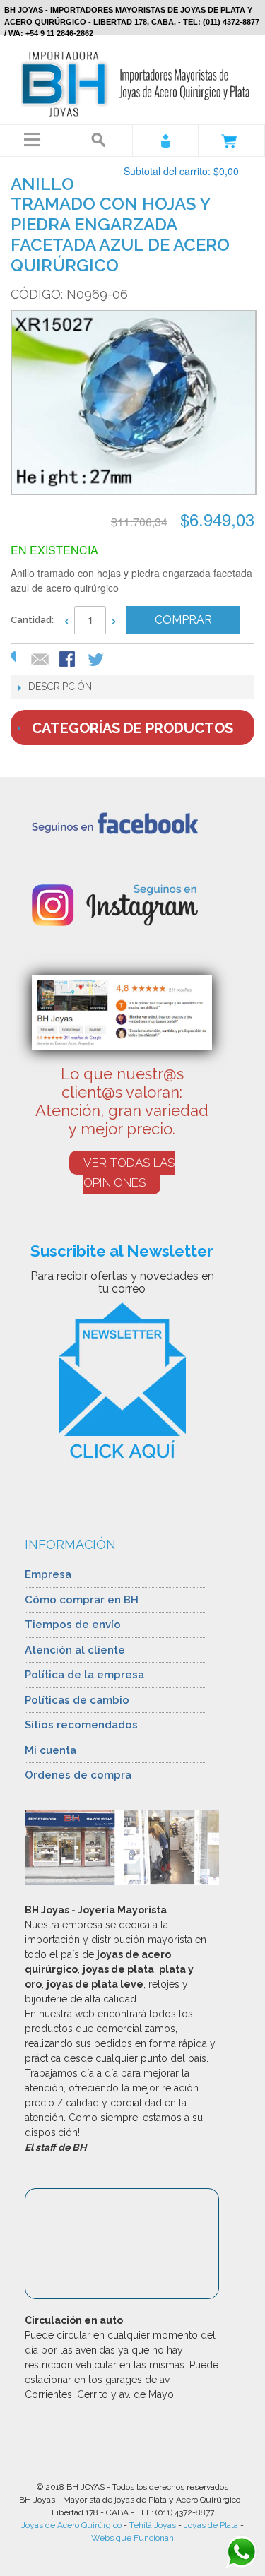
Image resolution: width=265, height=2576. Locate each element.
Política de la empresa (84, 1675)
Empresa (48, 1574)
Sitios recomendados (81, 1725)
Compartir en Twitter (97, 660)
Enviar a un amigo (40, 660)
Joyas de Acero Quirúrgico (71, 2525)
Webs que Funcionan (132, 2538)
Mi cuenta (51, 1750)
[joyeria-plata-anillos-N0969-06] (132, 404)
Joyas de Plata (211, 2525)
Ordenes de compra (78, 1775)
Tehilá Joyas (153, 2525)
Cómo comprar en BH (82, 1600)
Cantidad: (32, 620)
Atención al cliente (75, 1650)
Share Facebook (69, 660)
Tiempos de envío (73, 1625)
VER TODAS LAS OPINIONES (129, 1173)
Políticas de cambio (77, 1700)
